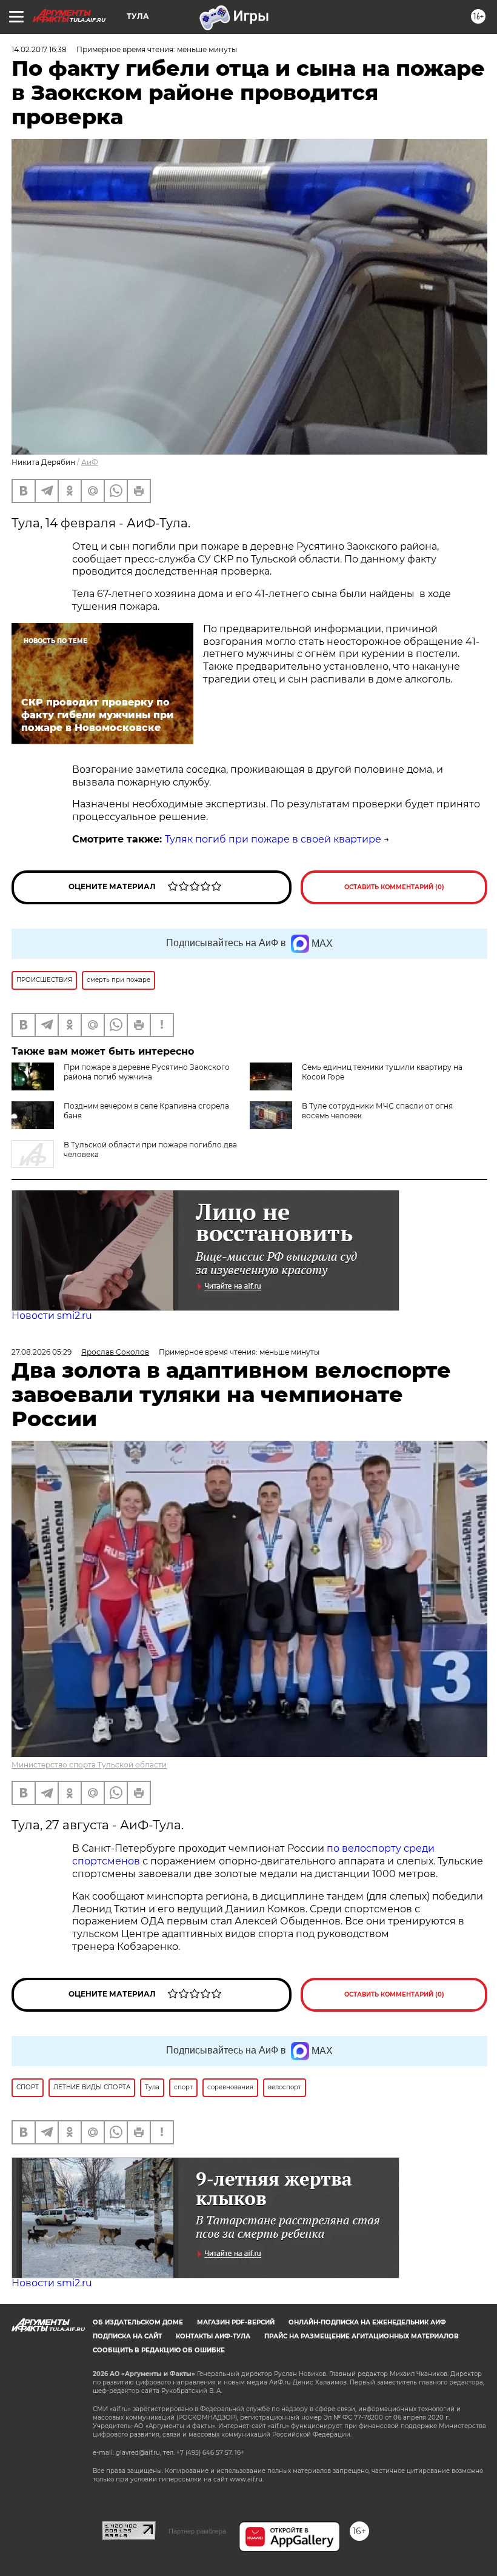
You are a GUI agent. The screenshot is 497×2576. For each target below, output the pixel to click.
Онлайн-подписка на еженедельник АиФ (367, 2322)
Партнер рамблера (197, 2531)
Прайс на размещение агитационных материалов (362, 2336)
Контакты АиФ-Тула (213, 2336)
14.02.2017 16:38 (39, 49)
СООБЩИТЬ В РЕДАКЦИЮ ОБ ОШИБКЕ (159, 2350)
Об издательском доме (138, 2322)
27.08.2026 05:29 (42, 1352)
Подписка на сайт (127, 2336)
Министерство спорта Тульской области (89, 1765)
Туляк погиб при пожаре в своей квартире (273, 839)
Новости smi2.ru (52, 1316)
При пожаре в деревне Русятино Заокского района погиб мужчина (147, 1072)
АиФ (90, 462)
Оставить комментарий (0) (394, 887)
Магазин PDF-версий (236, 2322)
